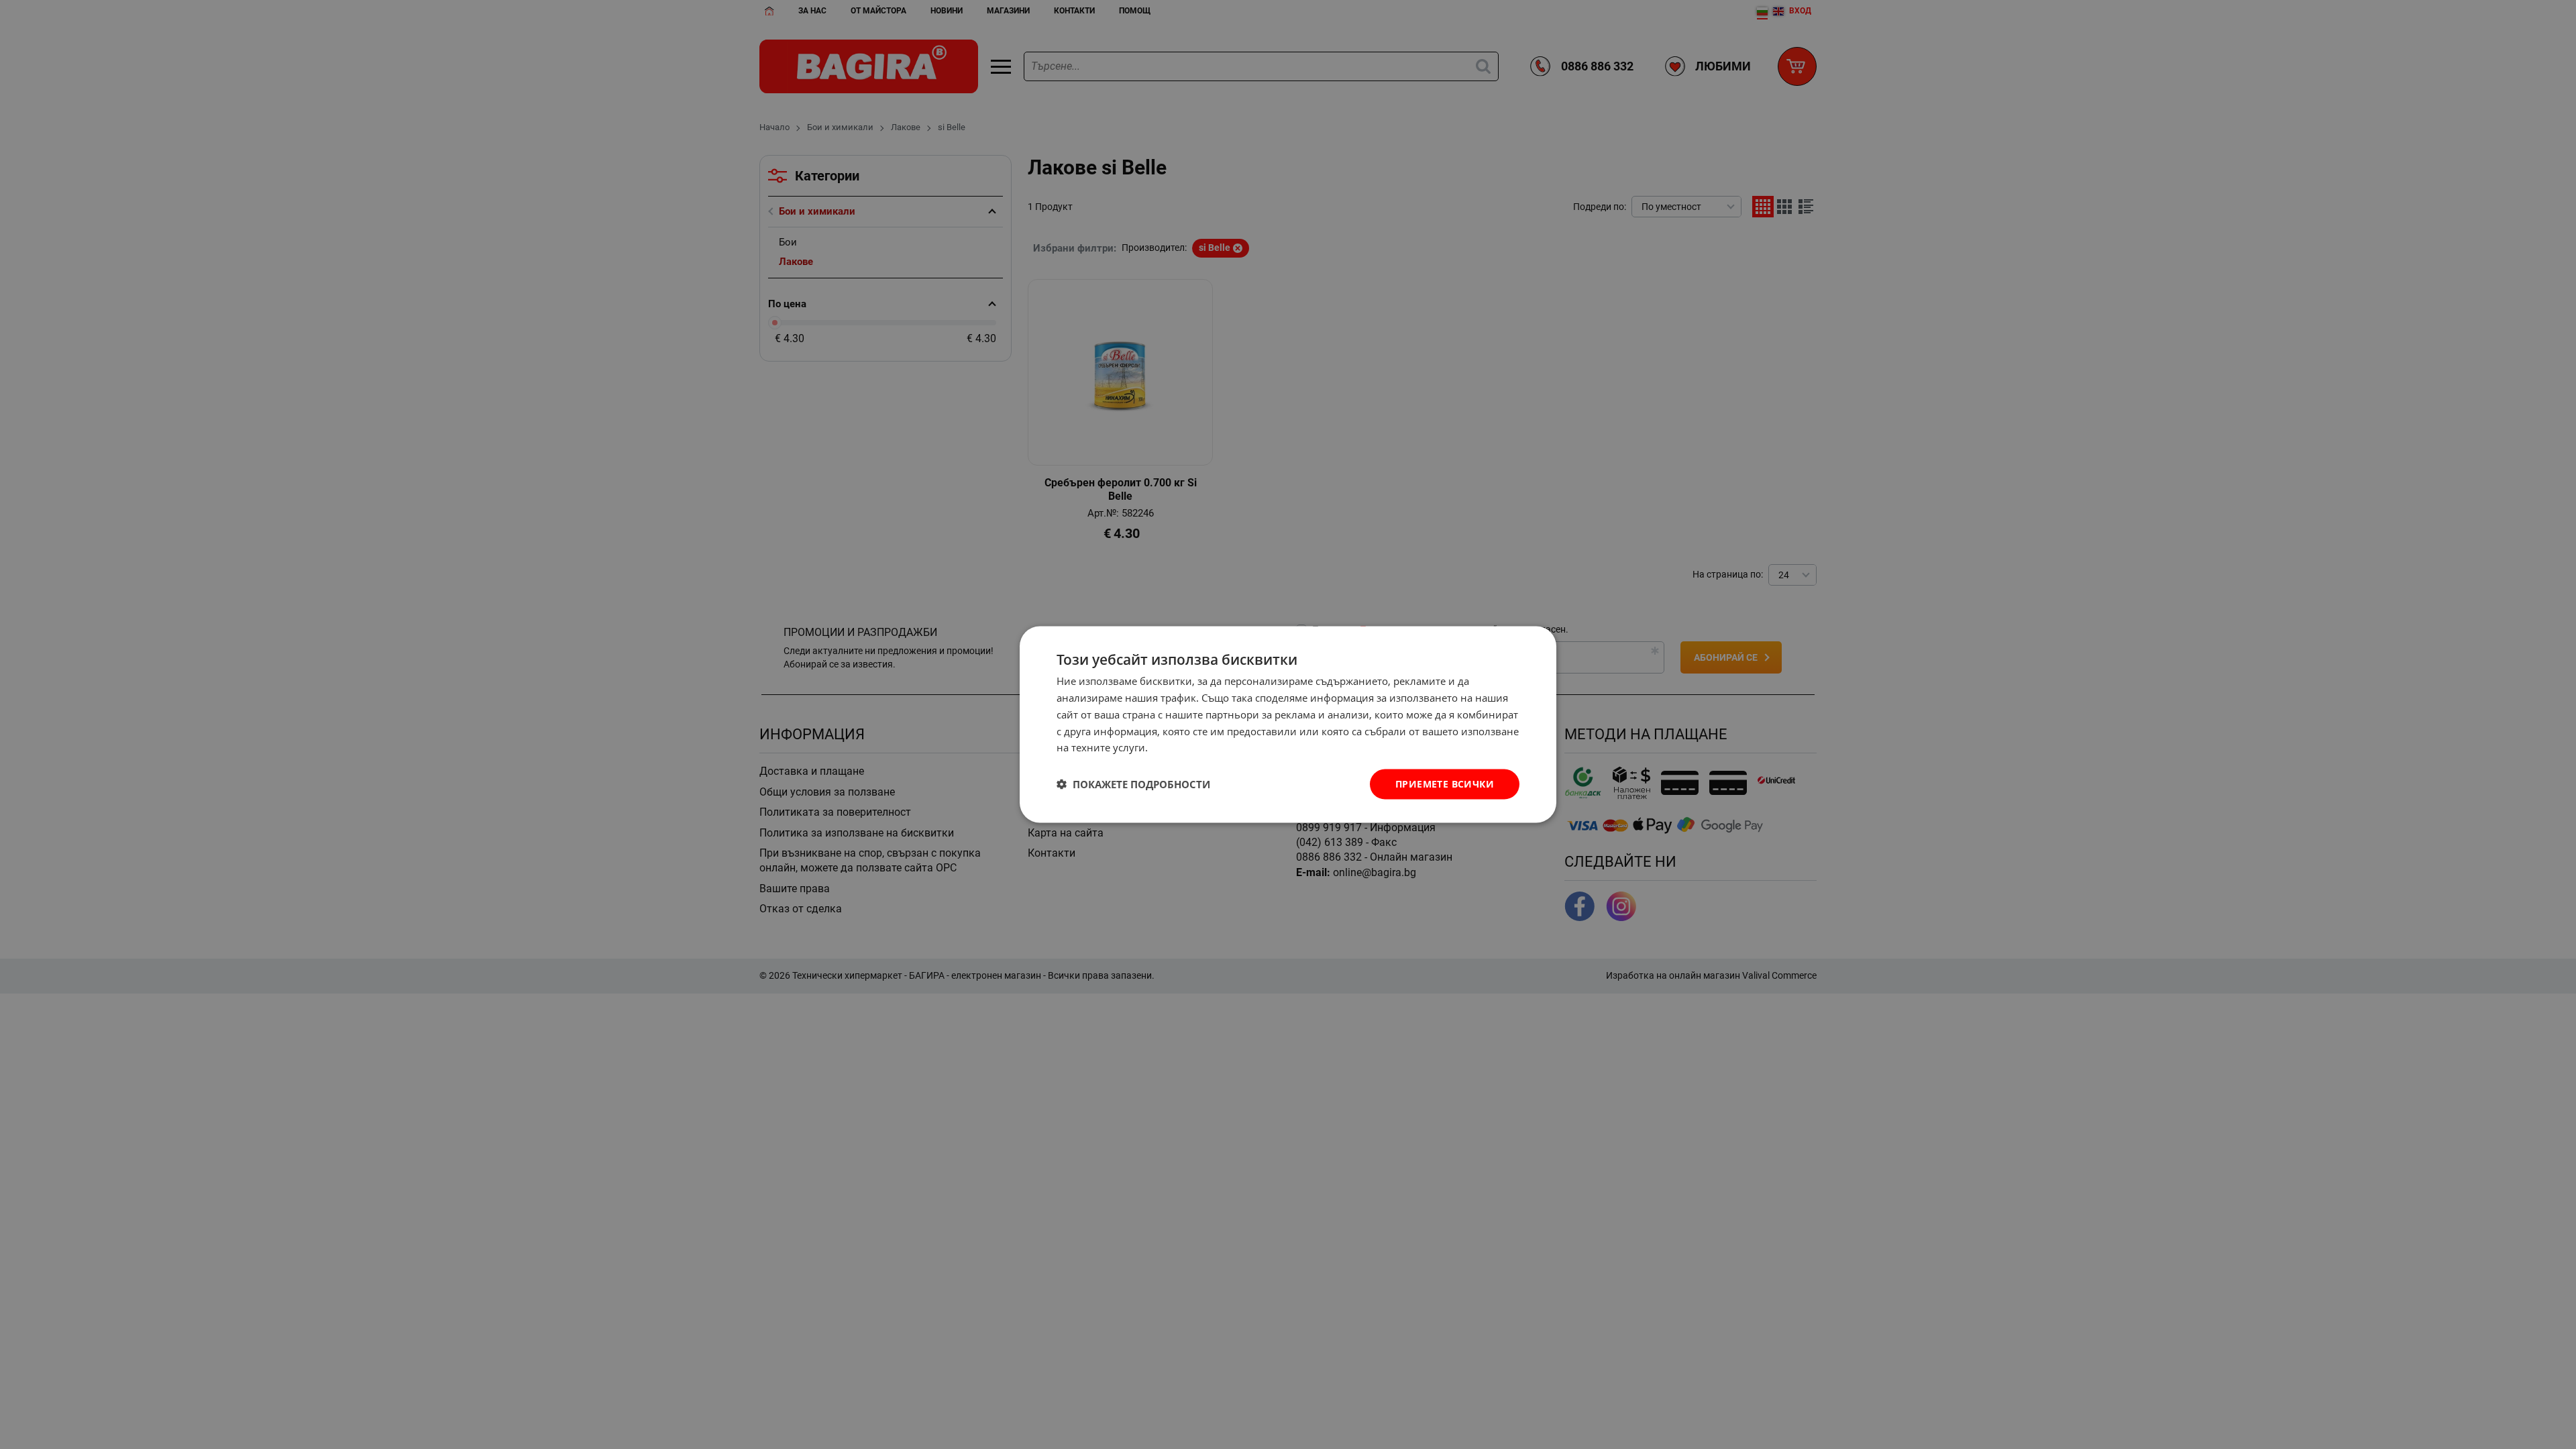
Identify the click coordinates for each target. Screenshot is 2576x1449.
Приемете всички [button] (1445, 784)
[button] (1133, 784)
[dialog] (1288, 725)
